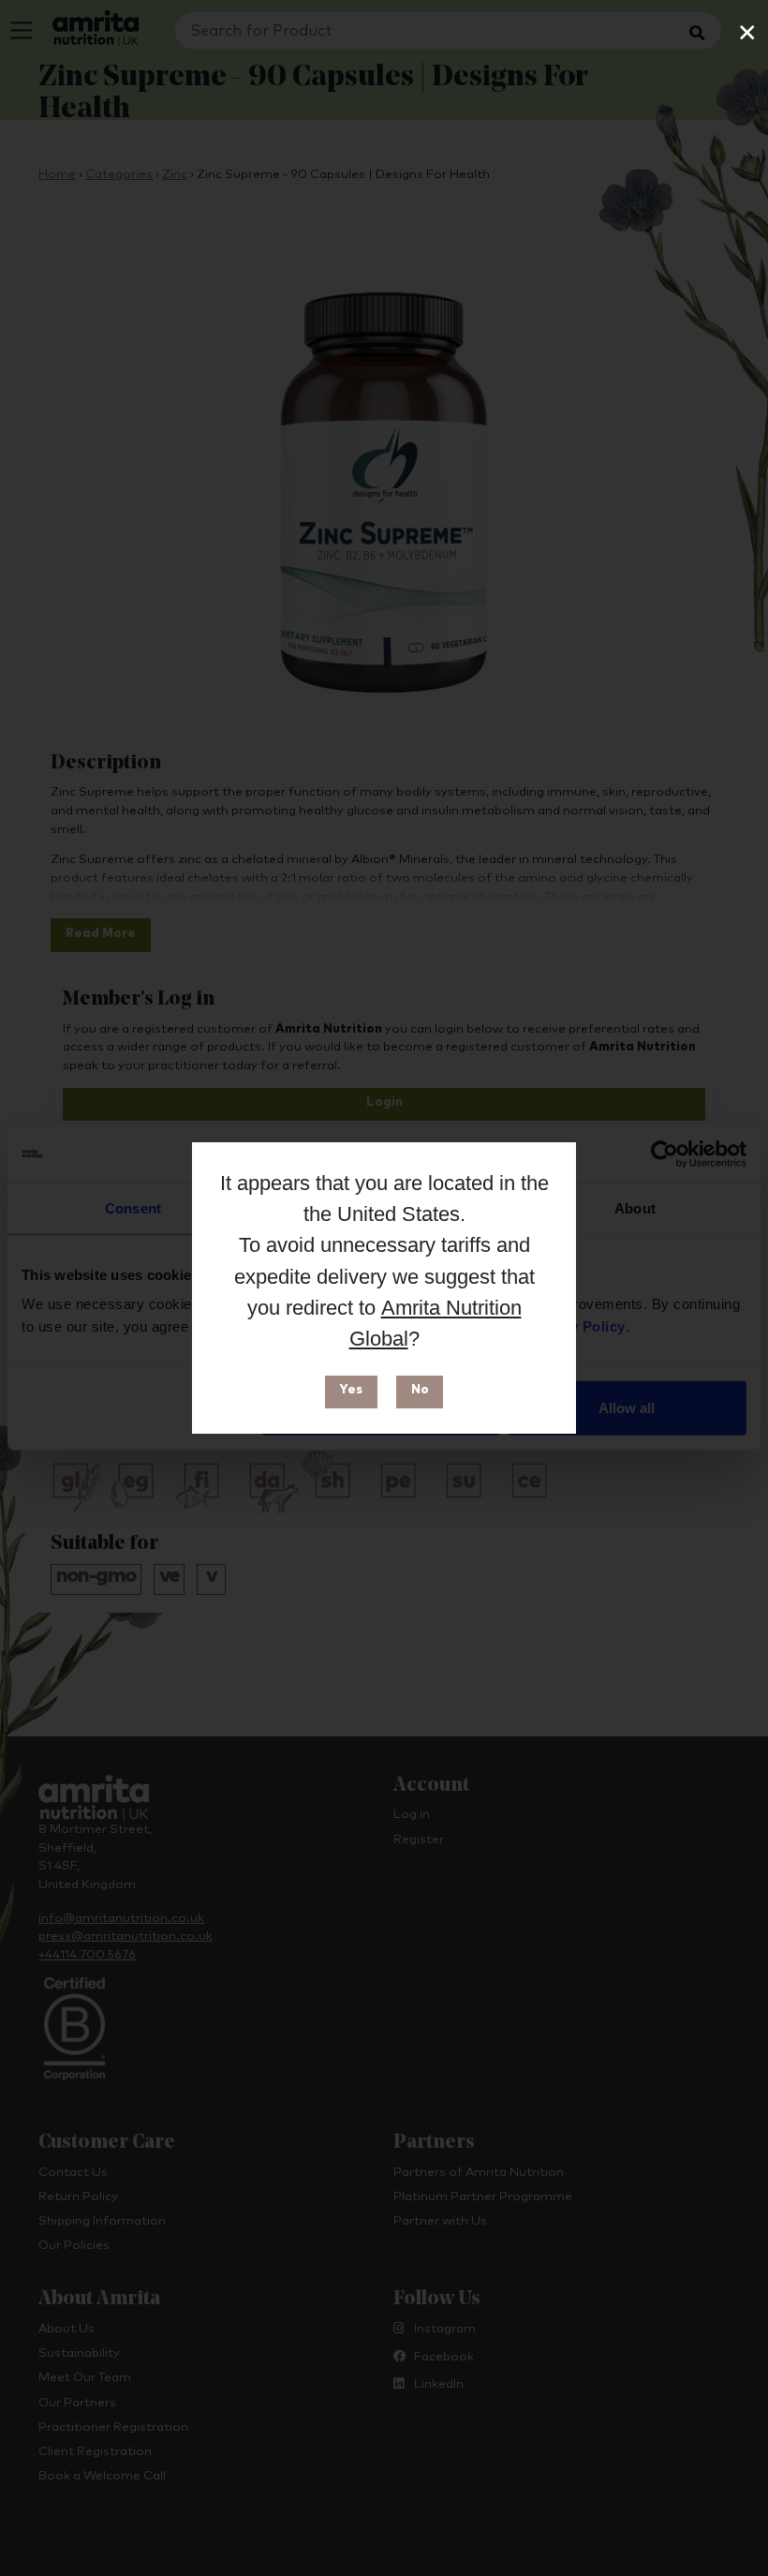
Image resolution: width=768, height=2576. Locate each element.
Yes (351, 1390)
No (420, 1390)
